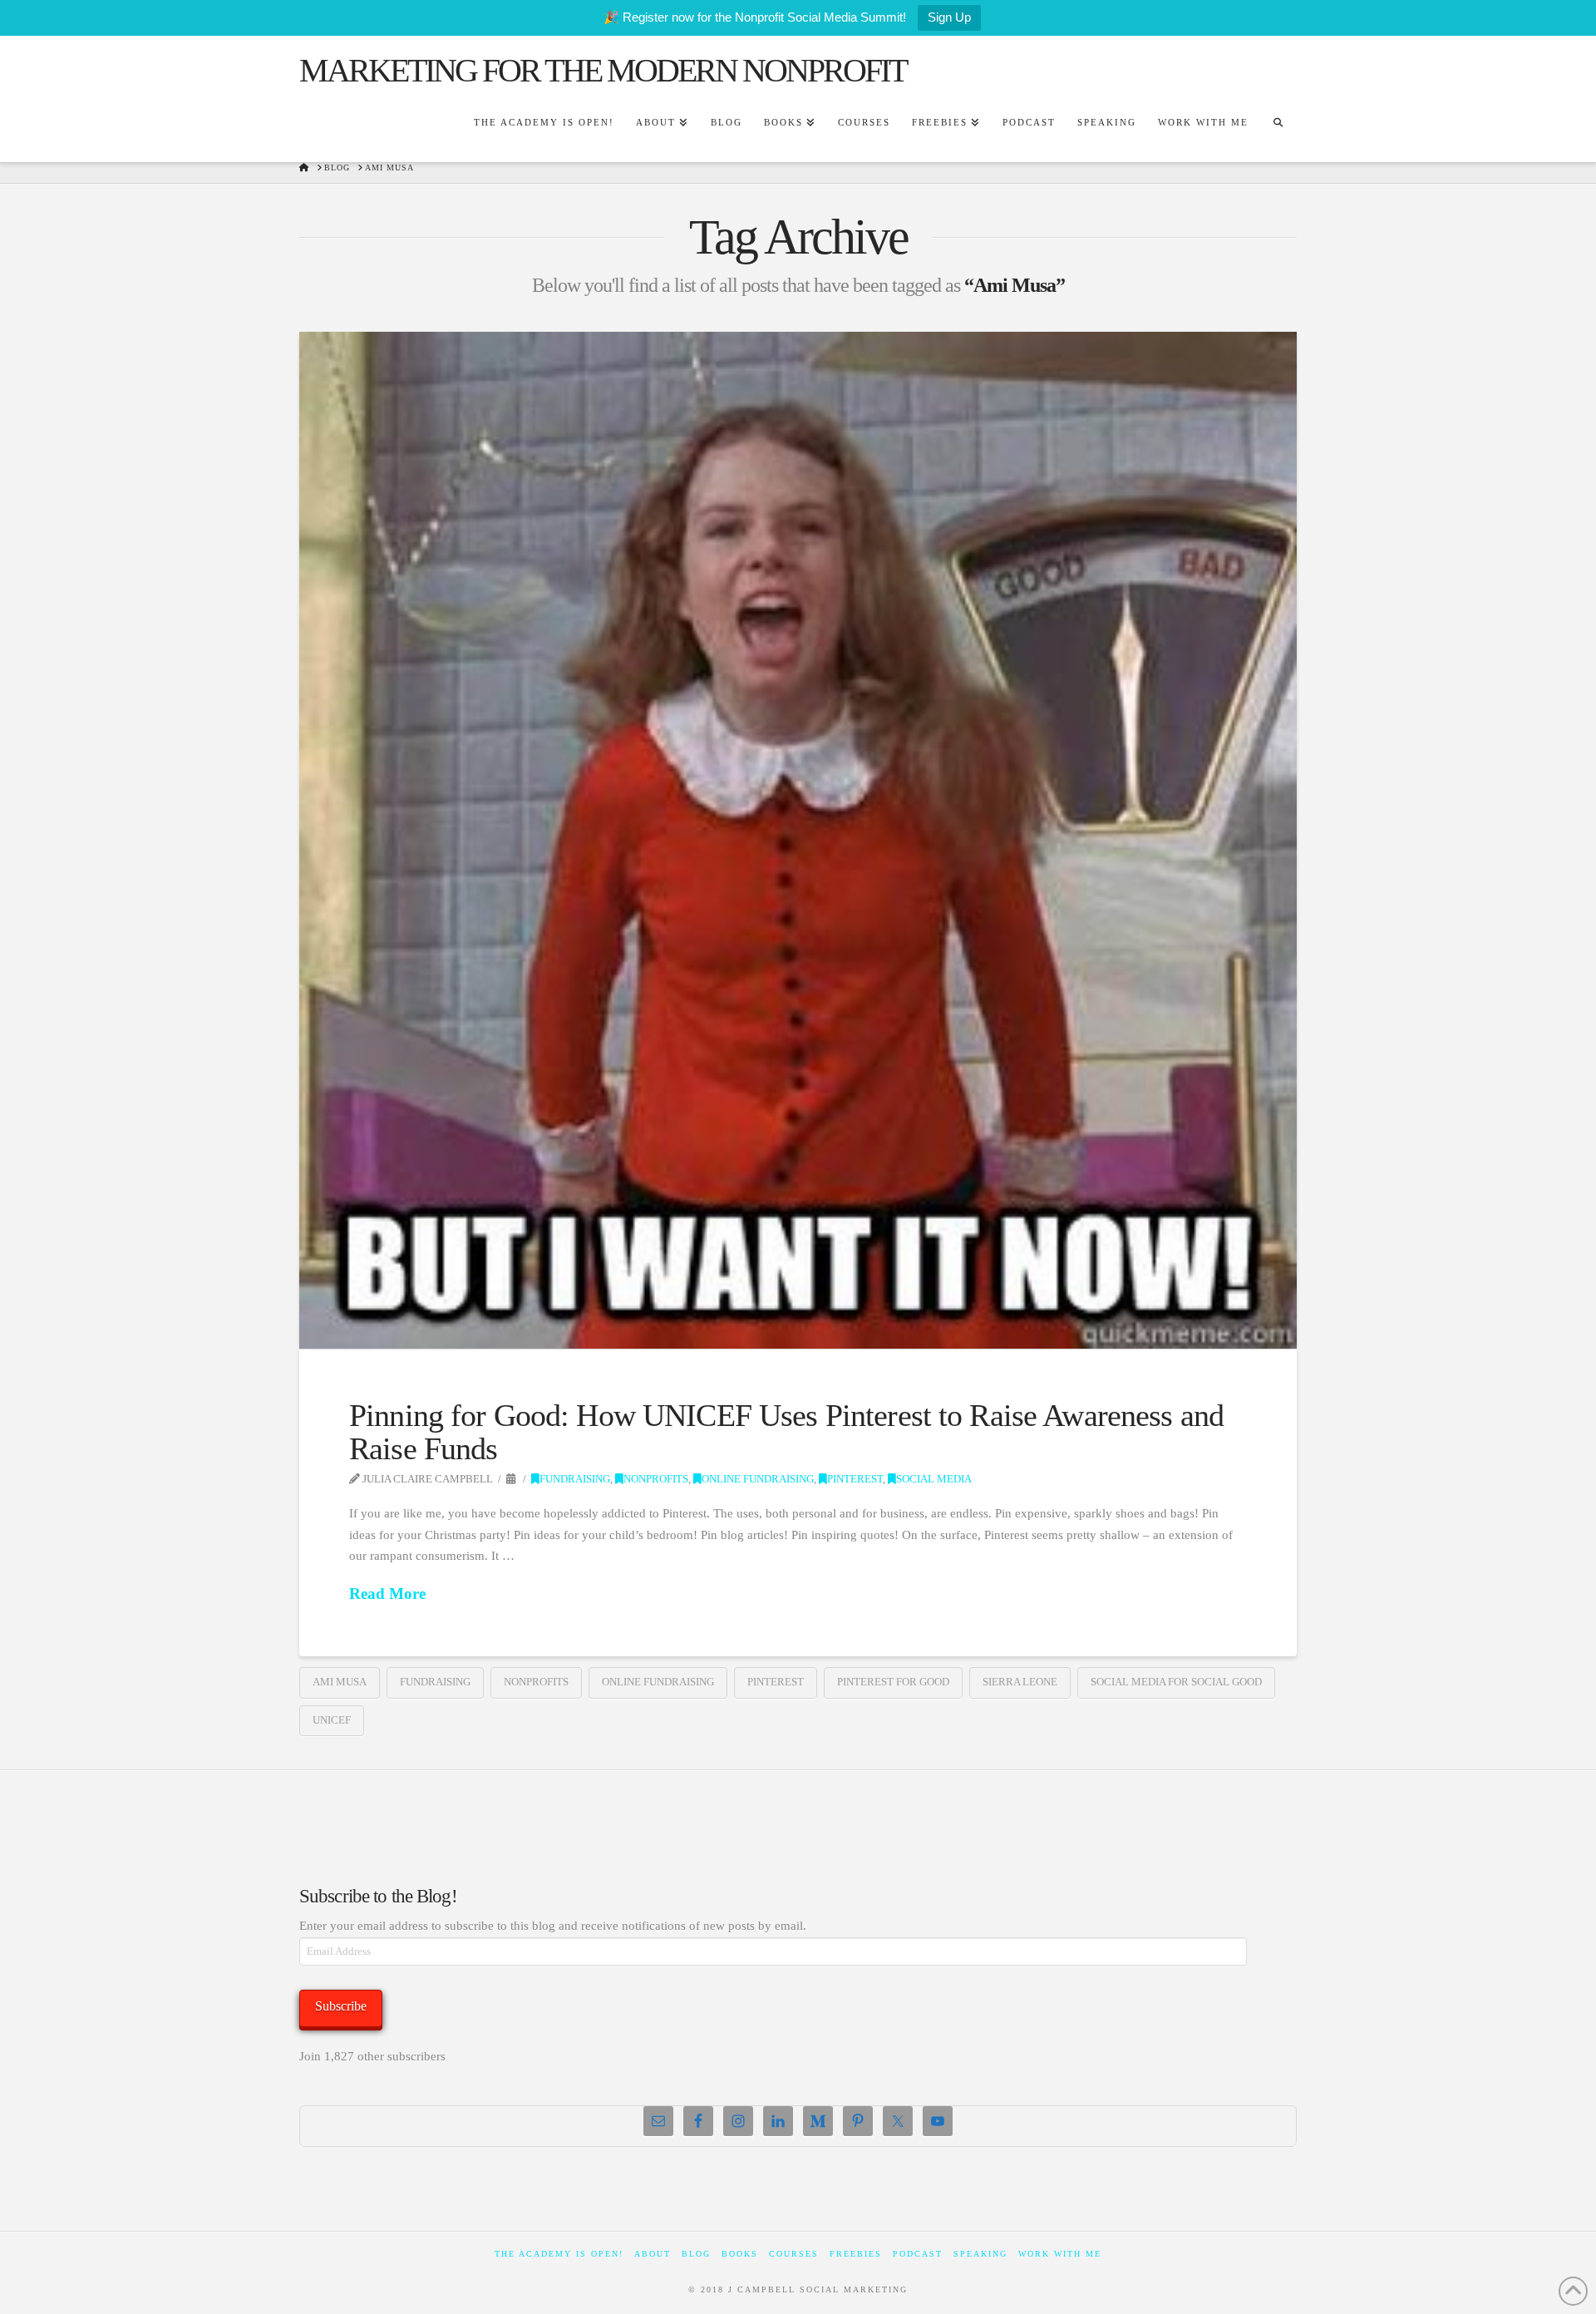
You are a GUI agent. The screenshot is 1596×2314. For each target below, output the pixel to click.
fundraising (435, 1682)
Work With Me (1060, 2254)
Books (740, 2254)
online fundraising (658, 1682)
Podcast (918, 2254)
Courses (794, 2254)
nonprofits (536, 1682)
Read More (387, 1594)
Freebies (856, 2254)
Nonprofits (656, 1479)
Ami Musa (340, 1682)
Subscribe (341, 2006)
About (653, 2254)
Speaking (980, 2254)
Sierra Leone (1020, 1682)
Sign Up (949, 17)
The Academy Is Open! (559, 2254)
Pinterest (855, 1479)
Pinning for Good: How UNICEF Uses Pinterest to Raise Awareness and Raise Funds (786, 1432)
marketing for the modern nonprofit (603, 71)
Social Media (934, 1479)
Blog (696, 2254)
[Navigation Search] (1278, 125)
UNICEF (332, 1720)
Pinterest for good (893, 1682)
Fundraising (575, 1479)
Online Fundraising (758, 1479)
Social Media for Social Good (1176, 1682)
